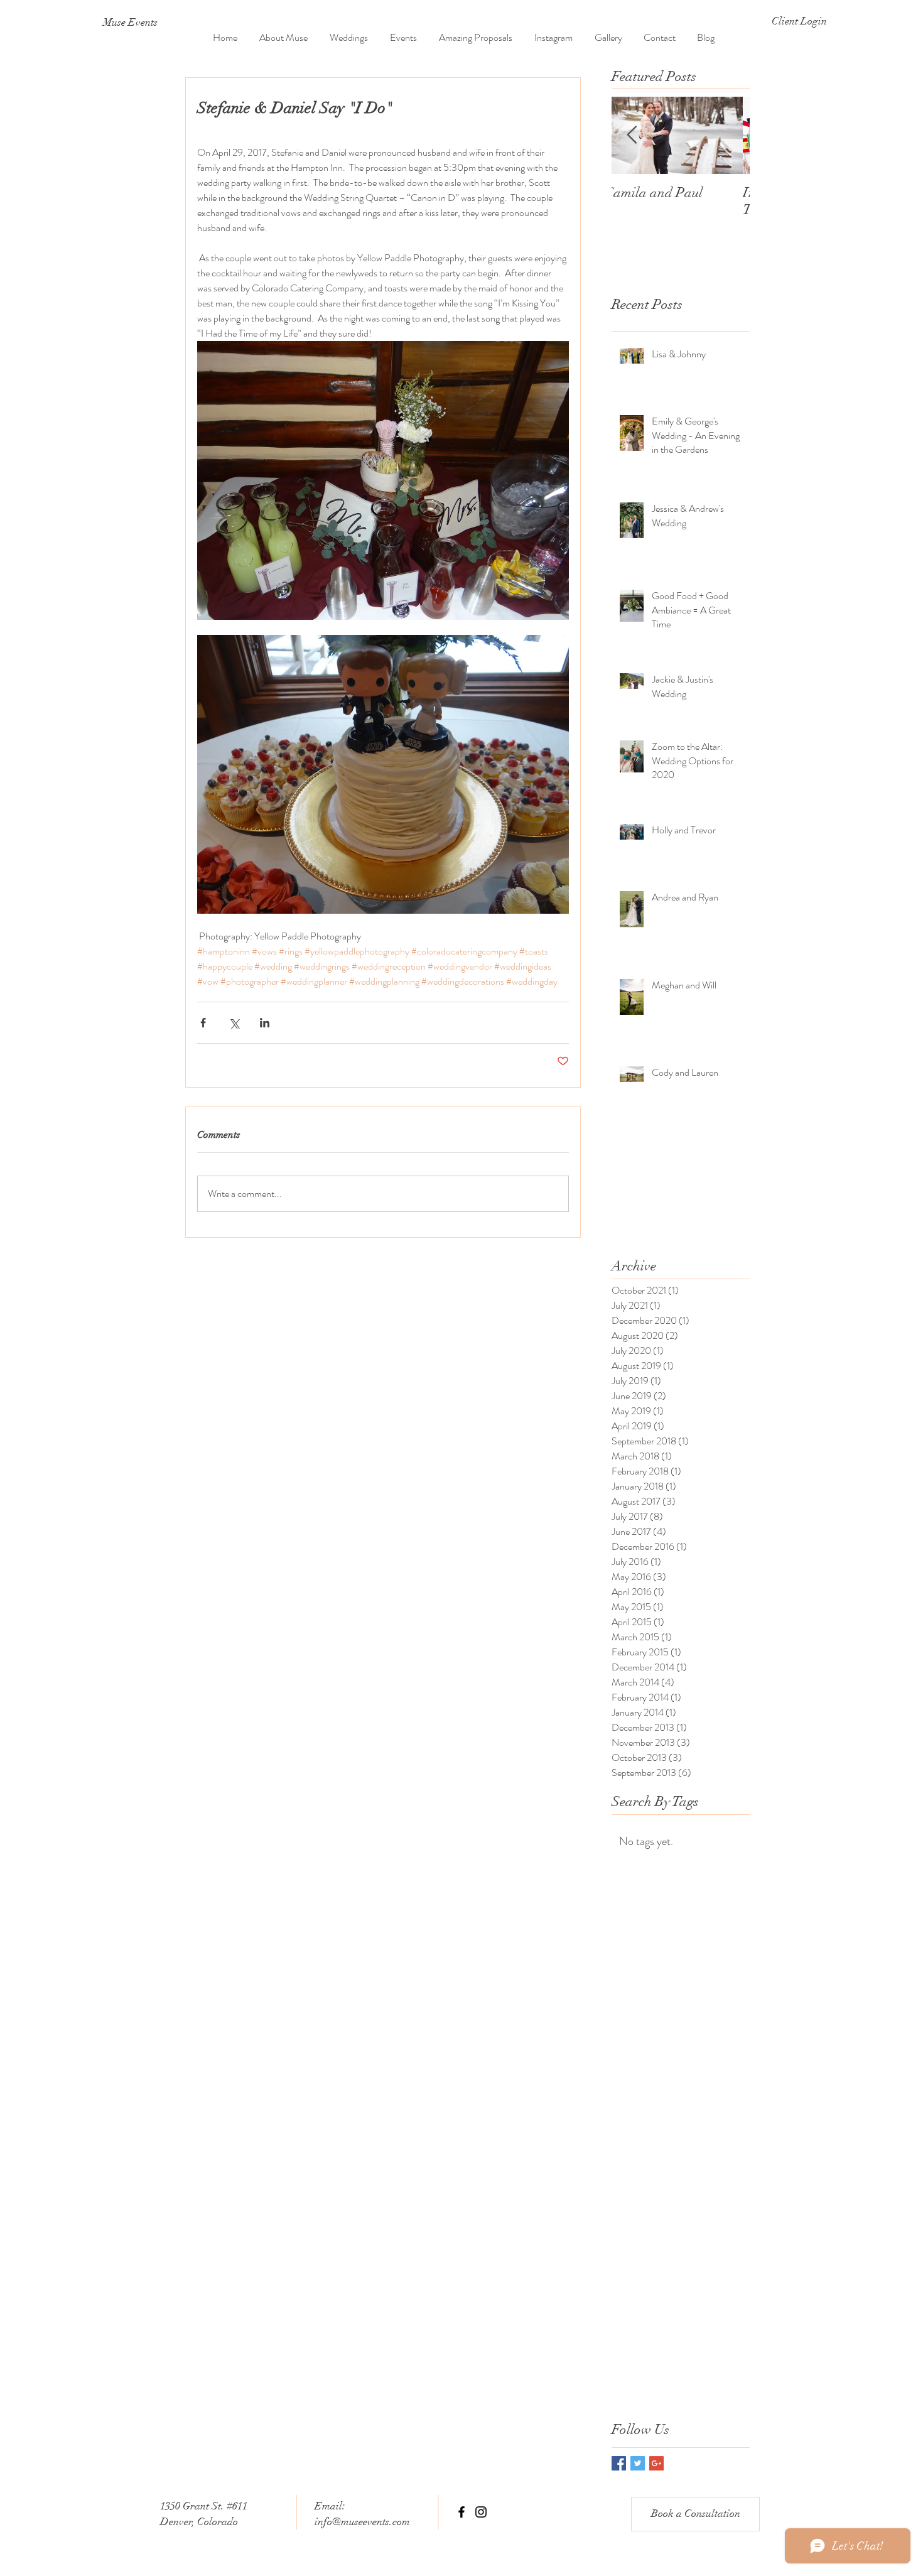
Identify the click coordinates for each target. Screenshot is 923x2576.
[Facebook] (462, 2512)
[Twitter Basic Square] (638, 2463)
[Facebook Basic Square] (619, 2463)
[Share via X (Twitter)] (234, 1023)
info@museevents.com (362, 2522)
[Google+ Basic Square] (656, 2463)
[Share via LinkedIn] (265, 1023)
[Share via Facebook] (203, 1023)
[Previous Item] (632, 135)
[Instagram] (481, 2512)
